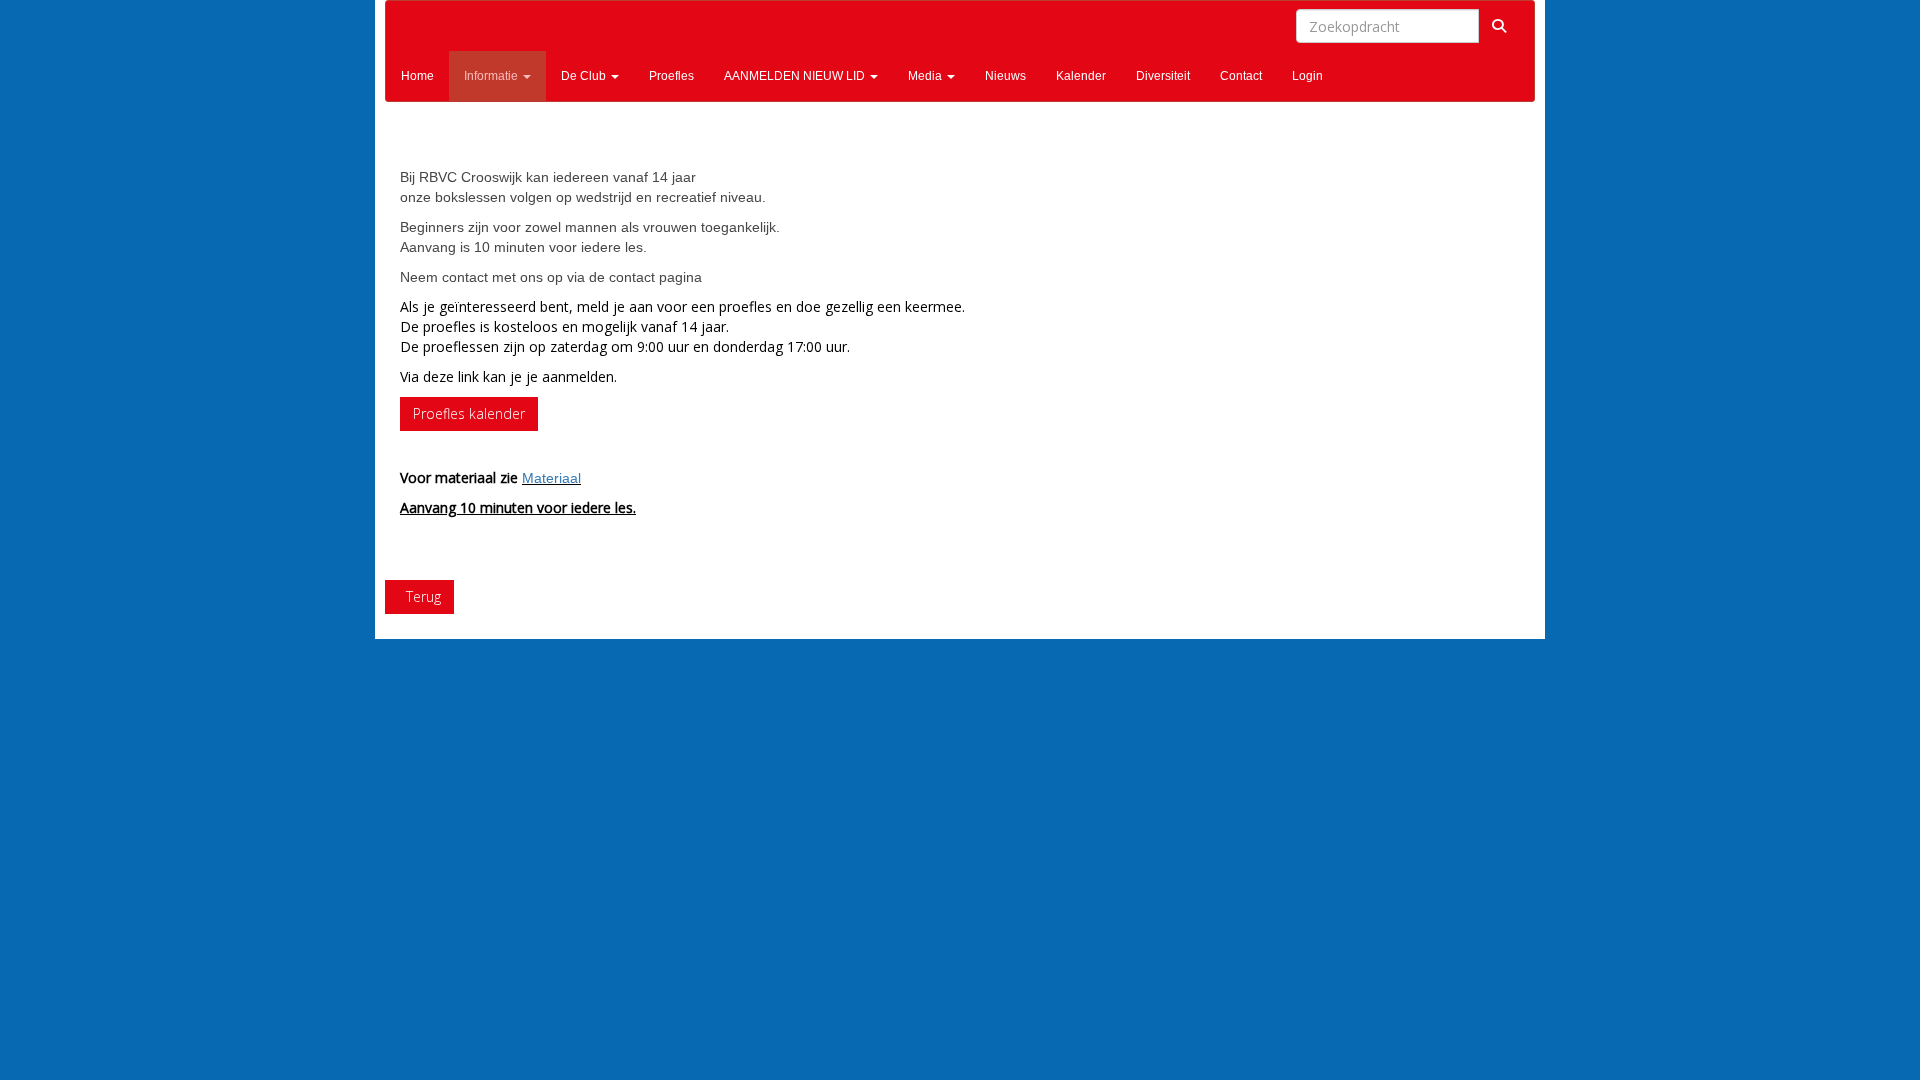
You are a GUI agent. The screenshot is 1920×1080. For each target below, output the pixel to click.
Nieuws (1005, 76)
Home (417, 76)
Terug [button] (419, 596)
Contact (1241, 76)
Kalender (1081, 76)
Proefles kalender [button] (469, 413)
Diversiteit (1163, 76)
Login (1307, 76)
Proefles (671, 76)
